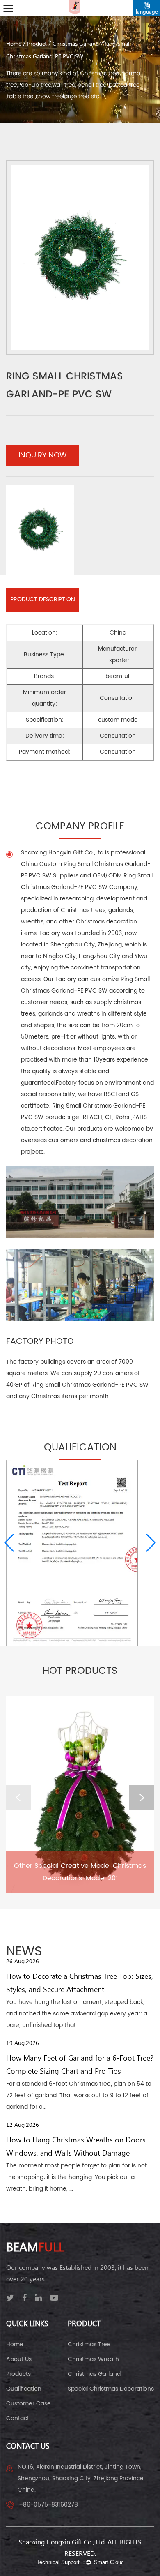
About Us (19, 2359)
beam (35, 2248)
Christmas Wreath (93, 2359)
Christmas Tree (89, 2344)
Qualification (24, 2389)
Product (37, 44)
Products (18, 2374)
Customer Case (29, 2404)
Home (14, 44)
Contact (18, 2418)
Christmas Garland (76, 44)
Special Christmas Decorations (111, 2389)
